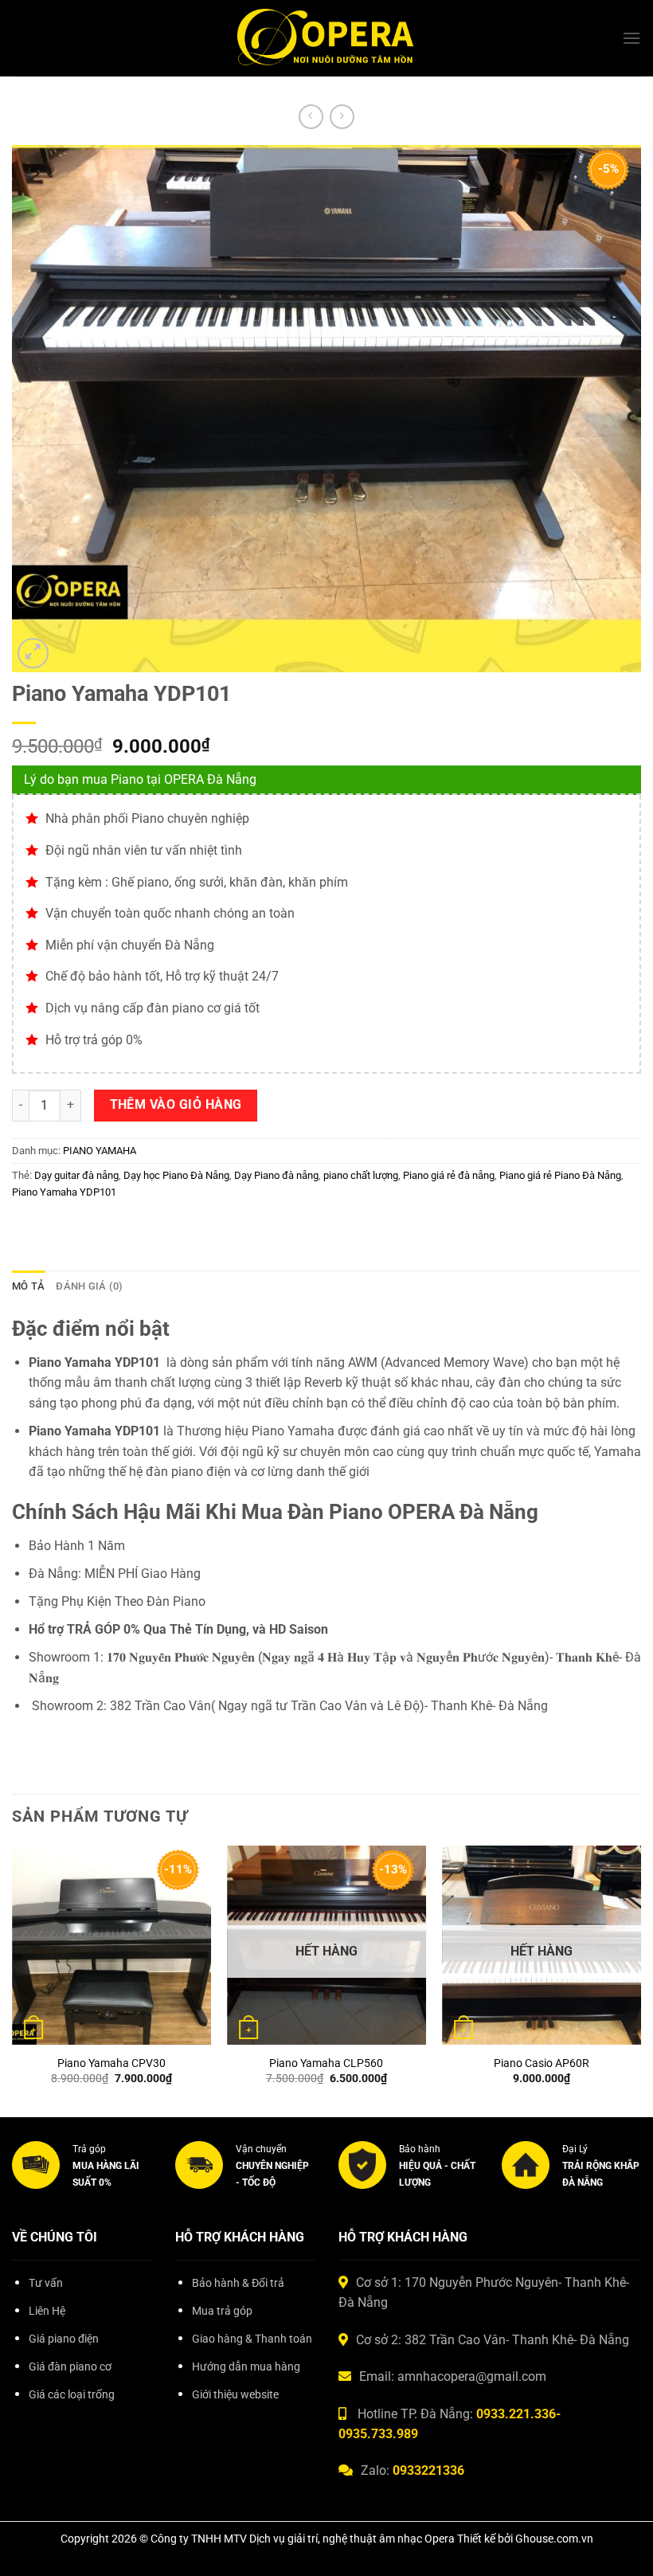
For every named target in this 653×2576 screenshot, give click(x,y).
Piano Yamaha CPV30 (111, 2063)
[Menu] (631, 38)
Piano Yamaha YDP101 (64, 1192)
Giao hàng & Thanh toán (252, 2339)
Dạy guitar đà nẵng (76, 1175)
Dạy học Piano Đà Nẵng (176, 1175)
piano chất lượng (361, 1175)
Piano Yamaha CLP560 (326, 2063)
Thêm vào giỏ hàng (176, 1105)
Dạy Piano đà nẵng (276, 1175)
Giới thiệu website (235, 2395)
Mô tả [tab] (28, 1286)
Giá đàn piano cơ (70, 2367)
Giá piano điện (64, 2339)
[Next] (640, 1980)
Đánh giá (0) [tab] (89, 1286)
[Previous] (13, 1980)
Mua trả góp (222, 2311)
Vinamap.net (48, 2431)
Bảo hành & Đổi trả (238, 2283)
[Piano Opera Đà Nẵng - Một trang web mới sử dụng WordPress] (327, 39)
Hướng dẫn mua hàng (246, 2367)
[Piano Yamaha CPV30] (111, 1945)
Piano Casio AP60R (542, 2063)
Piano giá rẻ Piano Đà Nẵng (560, 1175)
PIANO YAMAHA (100, 1151)
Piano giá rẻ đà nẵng (449, 1175)
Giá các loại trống (72, 2395)
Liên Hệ (47, 2311)
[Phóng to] (33, 654)
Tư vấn (46, 2283)
